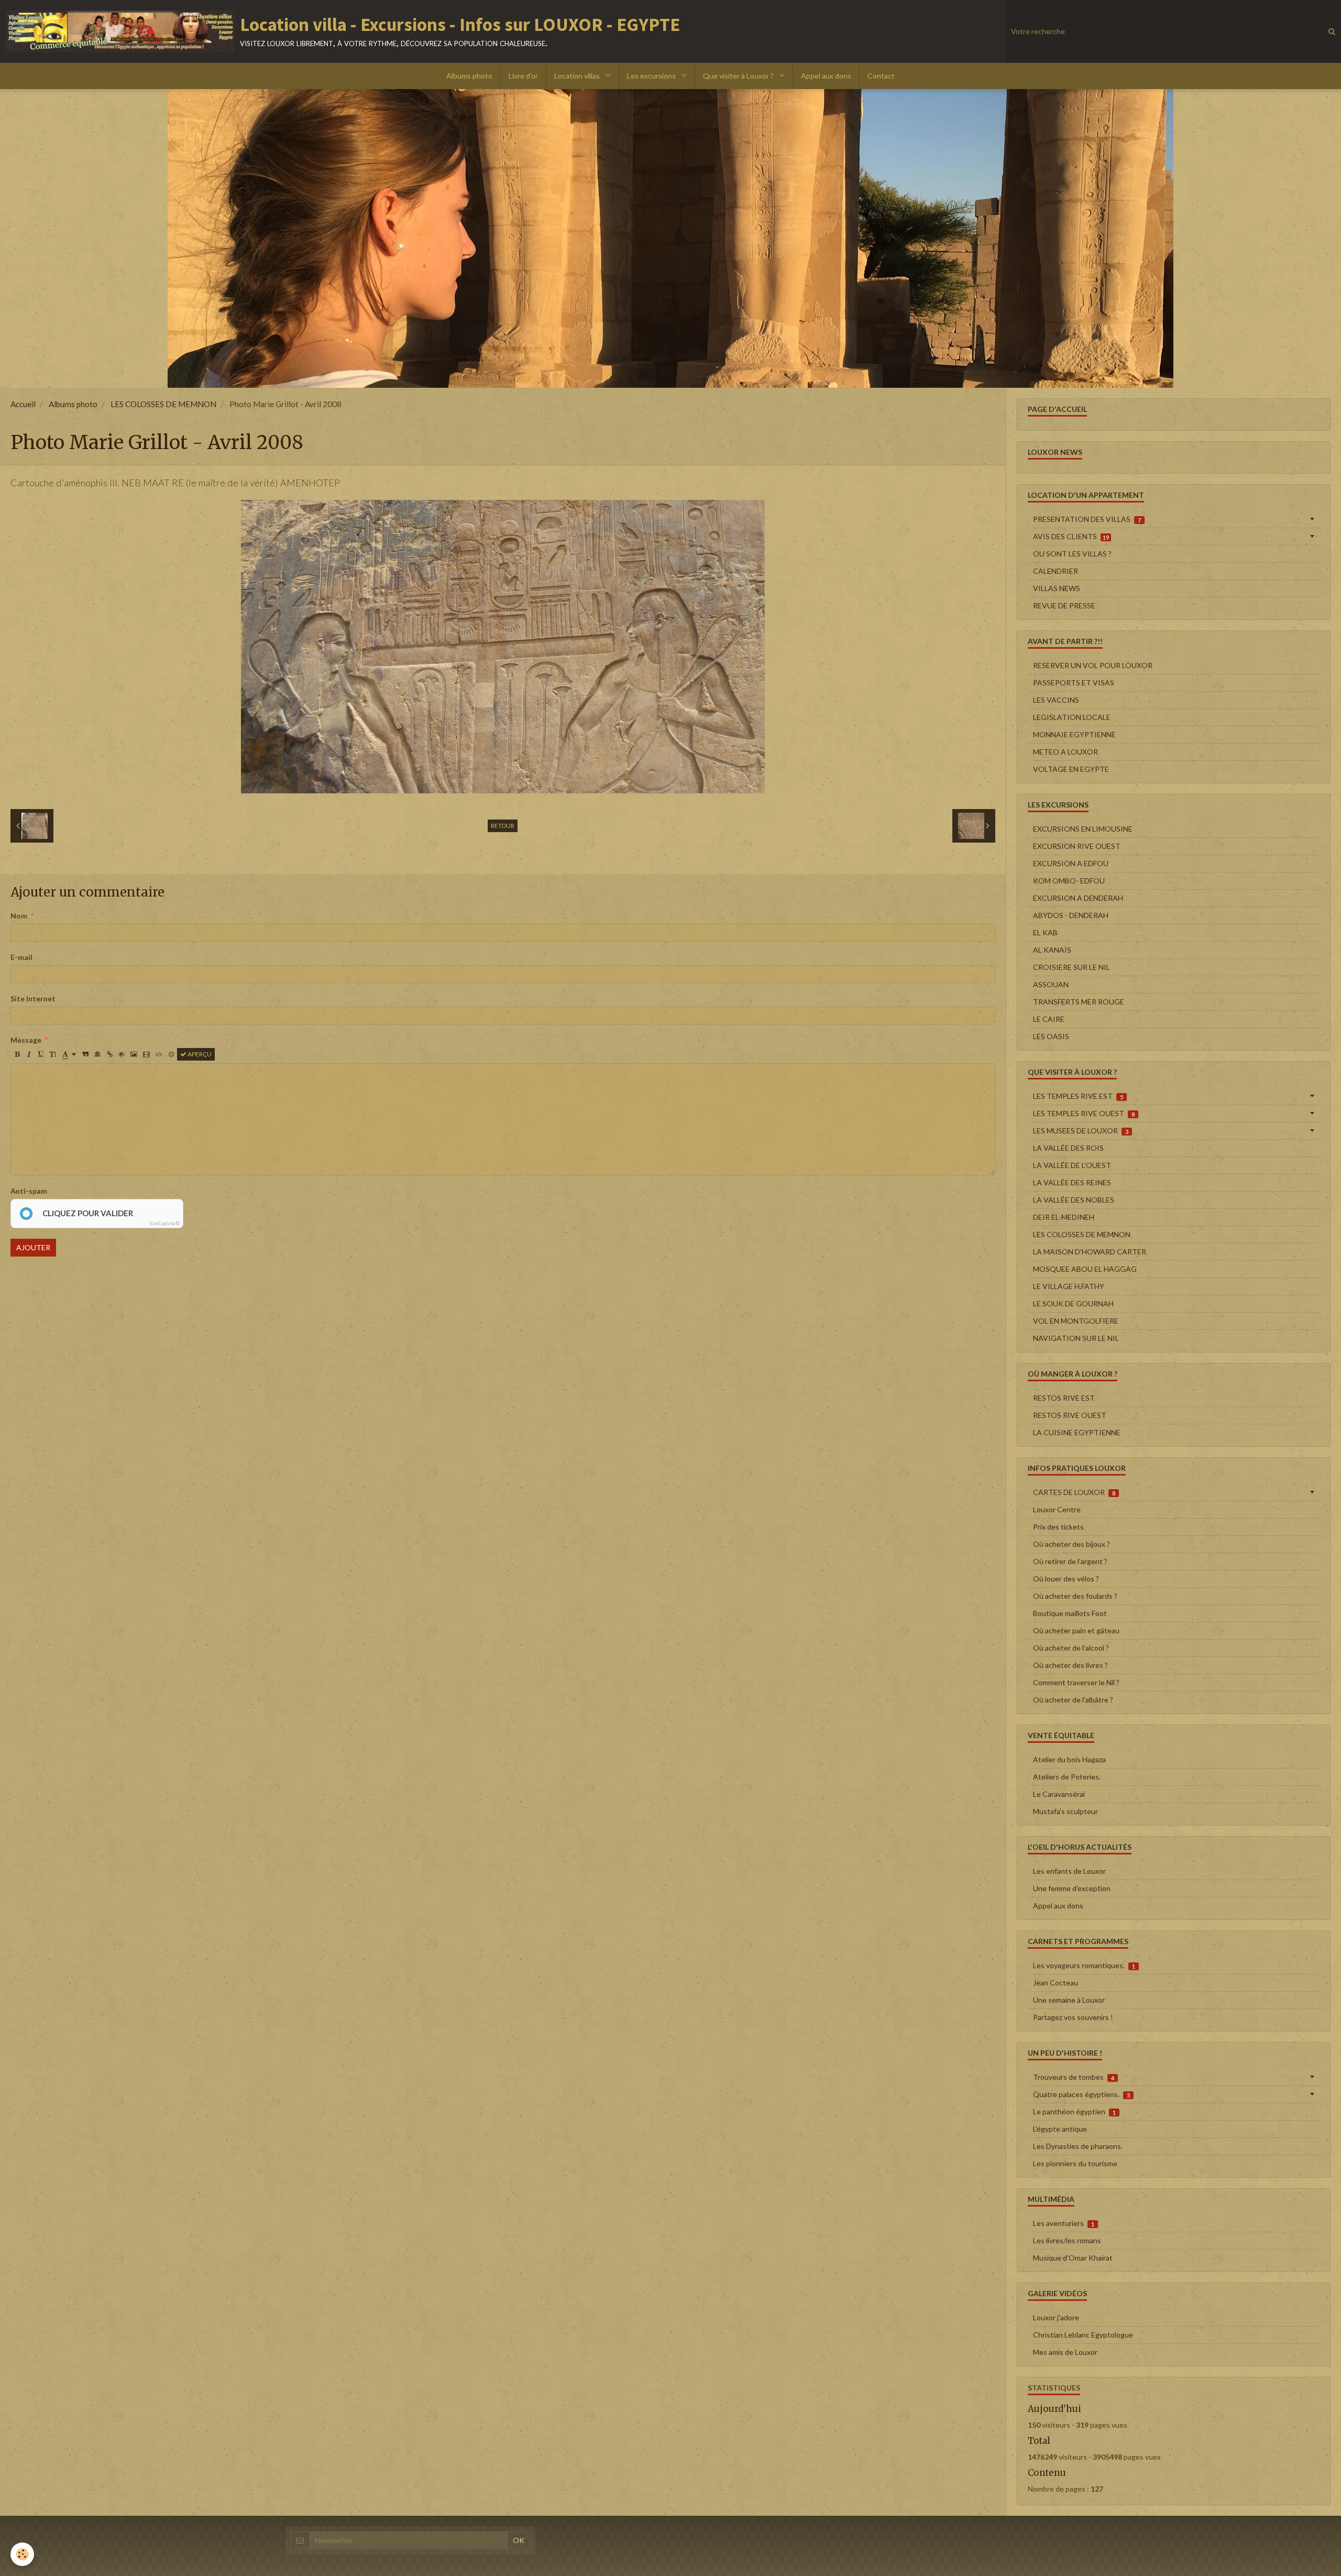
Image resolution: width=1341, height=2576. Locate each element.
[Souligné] (41, 1054)
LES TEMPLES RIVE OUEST (1084, 1113)
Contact (881, 76)
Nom (19, 916)
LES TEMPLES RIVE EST (1078, 1096)
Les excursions (652, 76)
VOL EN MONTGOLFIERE (1076, 1321)
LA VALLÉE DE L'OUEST (1072, 1165)
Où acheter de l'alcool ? (1071, 1648)
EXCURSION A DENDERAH (1078, 898)
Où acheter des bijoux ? (1071, 1544)
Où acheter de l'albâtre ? (1073, 1700)
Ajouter (33, 1247)
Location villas (578, 76)
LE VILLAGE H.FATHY (1069, 1286)
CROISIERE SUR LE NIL (1071, 967)
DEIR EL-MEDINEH (1064, 1217)
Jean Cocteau (1056, 1983)
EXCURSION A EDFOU (1071, 863)
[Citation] (85, 1054)
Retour (503, 826)
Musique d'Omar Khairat (1073, 2258)
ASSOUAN (1051, 984)
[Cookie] (22, 2554)
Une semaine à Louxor (1069, 2000)
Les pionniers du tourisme (1075, 2163)
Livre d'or (523, 76)
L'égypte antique (1060, 2129)
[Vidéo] (146, 1054)
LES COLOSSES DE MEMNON (163, 404)
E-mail (21, 957)
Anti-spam (29, 1191)
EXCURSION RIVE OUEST (1077, 846)
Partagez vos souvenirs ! (1073, 2017)
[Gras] (17, 1054)
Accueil (23, 404)
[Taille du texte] (53, 1054)
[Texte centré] (97, 1054)
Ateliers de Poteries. (1067, 1777)
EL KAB (1045, 932)
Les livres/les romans (1067, 2240)
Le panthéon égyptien (1074, 2111)
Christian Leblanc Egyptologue (1083, 2335)
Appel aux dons (826, 76)
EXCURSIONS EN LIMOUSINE (1083, 829)
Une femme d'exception (1072, 1888)
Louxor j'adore (1056, 2317)
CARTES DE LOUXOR (1074, 1492)
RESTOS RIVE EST (1064, 1398)
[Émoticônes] (171, 1054)
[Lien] (109, 1054)
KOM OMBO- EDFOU (1069, 881)
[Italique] (29, 1054)
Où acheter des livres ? (1070, 1665)
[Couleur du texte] (69, 1054)
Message (26, 1040)
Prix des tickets (1058, 1527)
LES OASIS (1051, 1036)
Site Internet (33, 998)
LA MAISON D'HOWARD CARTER (1090, 1252)
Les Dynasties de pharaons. (1078, 2146)
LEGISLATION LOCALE (1072, 717)
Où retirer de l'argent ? (1070, 1561)
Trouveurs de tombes (1074, 2077)
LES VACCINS (1056, 700)
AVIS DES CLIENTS (1071, 536)
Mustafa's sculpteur (1065, 1811)
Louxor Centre (1057, 1509)
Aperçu (199, 1054)
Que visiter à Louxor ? (739, 76)
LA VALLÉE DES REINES (1072, 1182)
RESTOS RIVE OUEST (1070, 1415)
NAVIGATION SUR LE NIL (1076, 1338)
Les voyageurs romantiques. (1084, 1965)
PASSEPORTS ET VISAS (1074, 683)
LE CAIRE (1049, 1019)
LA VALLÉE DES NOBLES (1074, 1200)
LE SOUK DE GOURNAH (1073, 1303)
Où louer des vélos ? (1066, 1579)
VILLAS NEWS (1057, 588)
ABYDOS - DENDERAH (1071, 915)
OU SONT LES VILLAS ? (1072, 554)
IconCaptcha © (164, 1223)
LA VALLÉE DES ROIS (1068, 1148)
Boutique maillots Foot (1070, 1613)
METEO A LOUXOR (1065, 752)
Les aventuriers (1064, 2223)
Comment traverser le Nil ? (1076, 1682)
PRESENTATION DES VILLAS (1087, 519)
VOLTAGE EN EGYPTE (1071, 769)
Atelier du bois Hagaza (1069, 1759)
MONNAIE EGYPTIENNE (1074, 734)
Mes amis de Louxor (1065, 2352)
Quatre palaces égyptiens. (1081, 2094)
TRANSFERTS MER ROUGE (1079, 1002)
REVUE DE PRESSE (1064, 605)
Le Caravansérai (1059, 1794)
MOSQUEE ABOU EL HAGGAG (1085, 1269)
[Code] (159, 1054)
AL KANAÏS (1052, 950)
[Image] (134, 1054)
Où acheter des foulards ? (1075, 1596)
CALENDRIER (1056, 571)
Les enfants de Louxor (1069, 1871)
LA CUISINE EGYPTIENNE (1077, 1432)
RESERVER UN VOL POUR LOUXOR (1093, 665)
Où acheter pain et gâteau (1076, 1630)
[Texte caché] (122, 1054)
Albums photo (469, 76)
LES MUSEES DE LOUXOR (1081, 1131)
